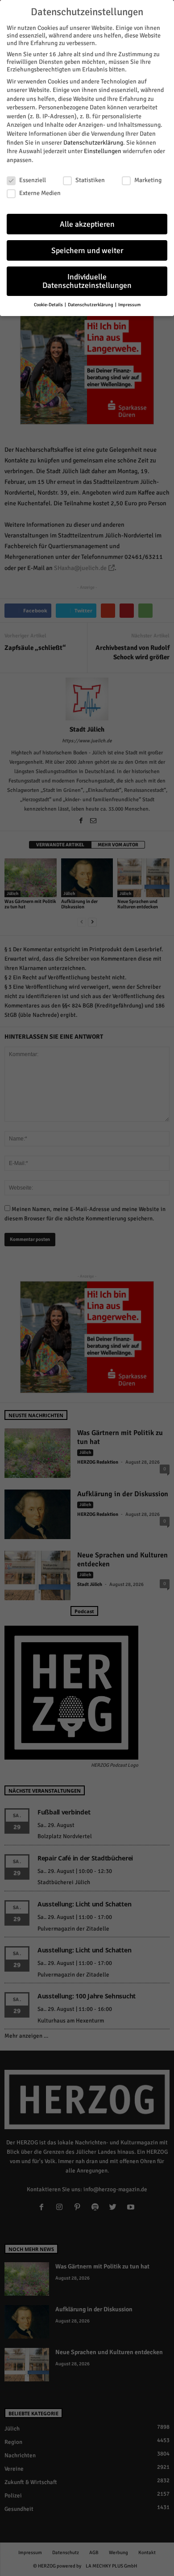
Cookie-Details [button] (49, 305)
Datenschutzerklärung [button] (91, 305)
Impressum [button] (129, 305)
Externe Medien (40, 193)
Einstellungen (103, 151)
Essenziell (33, 180)
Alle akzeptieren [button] (87, 224)
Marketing (148, 180)
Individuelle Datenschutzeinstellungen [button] (87, 281)
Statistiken (90, 180)
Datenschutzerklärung (93, 143)
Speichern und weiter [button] (87, 251)
